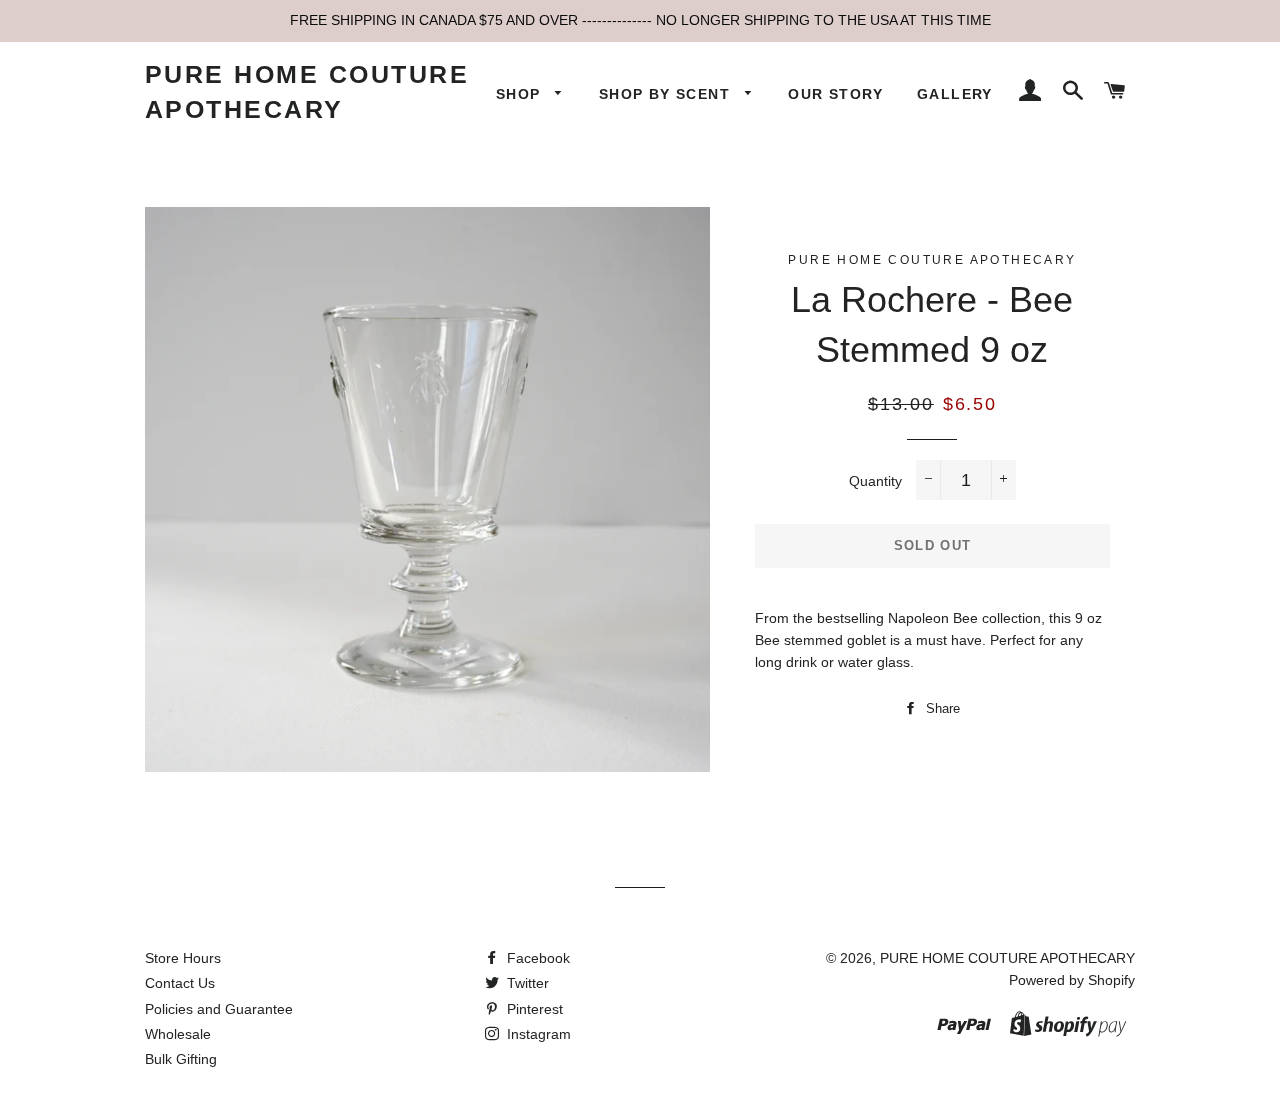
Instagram (537, 1034)
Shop (521, 94)
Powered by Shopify (1072, 980)
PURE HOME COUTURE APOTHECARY (307, 91)
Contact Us (180, 983)
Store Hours (183, 958)
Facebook (536, 958)
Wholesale (178, 1034)
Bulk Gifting (181, 1059)
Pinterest (533, 1009)
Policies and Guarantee (219, 1009)
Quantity (875, 481)
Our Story (835, 94)
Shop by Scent (667, 94)
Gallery (955, 94)
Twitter (526, 983)
